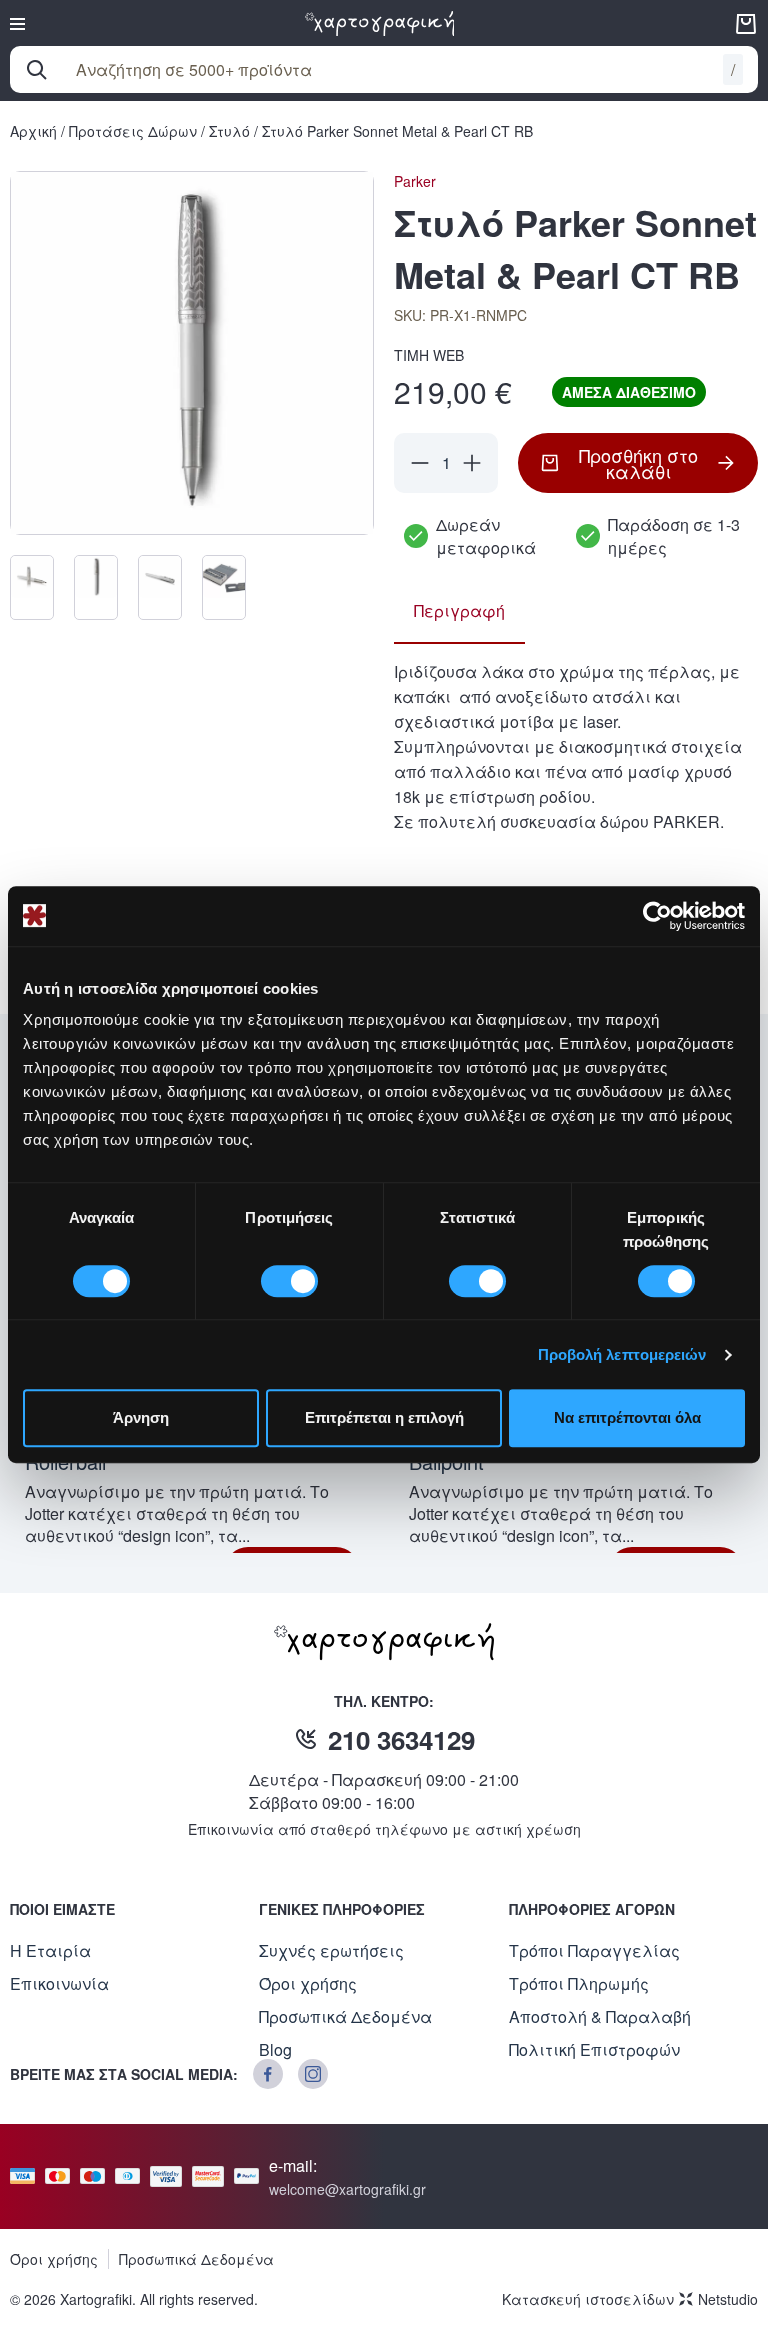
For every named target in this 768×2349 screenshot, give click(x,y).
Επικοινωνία (59, 1983)
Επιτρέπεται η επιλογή (384, 1417)
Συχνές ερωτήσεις (331, 1950)
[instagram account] (313, 2074)
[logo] (380, 23)
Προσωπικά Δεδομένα (345, 2016)
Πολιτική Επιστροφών (594, 2049)
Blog (275, 2049)
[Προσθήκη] (472, 463)
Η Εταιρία (50, 1950)
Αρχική (33, 131)
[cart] (746, 24)
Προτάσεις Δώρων (133, 131)
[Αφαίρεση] (420, 463)
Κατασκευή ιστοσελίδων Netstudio (630, 2299)
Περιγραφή (459, 610)
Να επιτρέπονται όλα (627, 1417)
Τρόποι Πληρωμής (579, 1983)
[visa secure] (171, 2176)
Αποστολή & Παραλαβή (600, 2016)
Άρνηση (141, 1417)
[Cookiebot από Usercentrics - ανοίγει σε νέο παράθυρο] (657, 916)
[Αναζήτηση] (37, 70)
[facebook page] (268, 2074)
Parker (415, 181)
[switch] (289, 1281)
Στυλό (229, 131)
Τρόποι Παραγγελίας (594, 1950)
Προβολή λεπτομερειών (622, 1354)
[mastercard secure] (213, 2176)
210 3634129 (401, 1739)
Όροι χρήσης (308, 1983)
